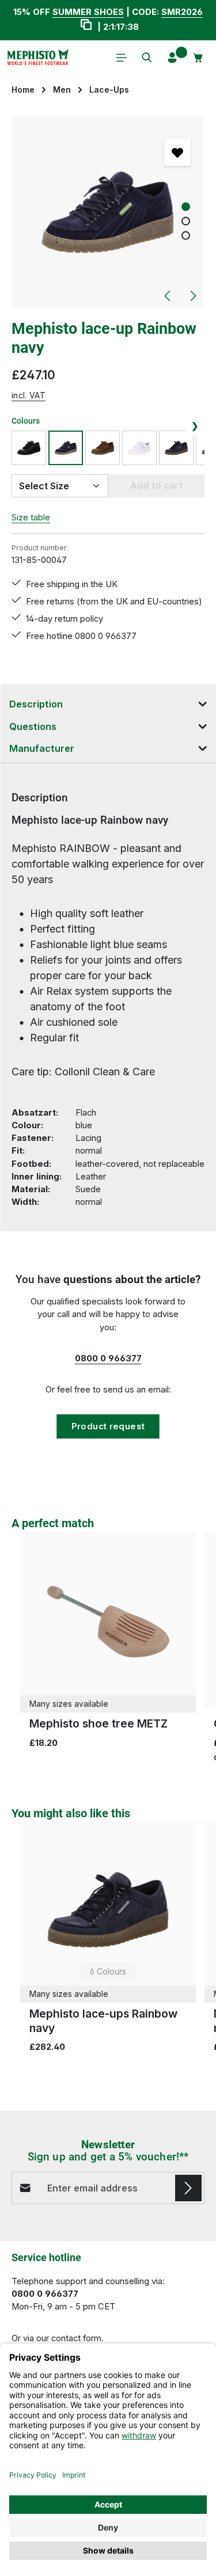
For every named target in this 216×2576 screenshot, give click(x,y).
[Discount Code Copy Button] (86, 26)
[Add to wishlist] (177, 153)
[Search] (147, 58)
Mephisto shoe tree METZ (98, 1723)
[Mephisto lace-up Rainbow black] (29, 448)
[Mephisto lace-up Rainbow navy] (108, 212)
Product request (108, 1426)
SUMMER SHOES (88, 12)
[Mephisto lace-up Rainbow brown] (103, 448)
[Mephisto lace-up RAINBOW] (139, 448)
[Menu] (122, 58)
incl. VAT (29, 395)
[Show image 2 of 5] (186, 221)
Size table (31, 518)
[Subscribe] (188, 2188)
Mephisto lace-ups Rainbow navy (103, 2021)
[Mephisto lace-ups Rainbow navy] (176, 448)
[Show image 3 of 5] (186, 236)
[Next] (192, 296)
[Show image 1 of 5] (186, 207)
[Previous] (168, 296)
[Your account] (172, 58)
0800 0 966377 (108, 1359)
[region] (108, 212)
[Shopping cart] (198, 58)
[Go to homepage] (37, 58)
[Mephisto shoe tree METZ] (108, 1620)
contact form (76, 2338)
